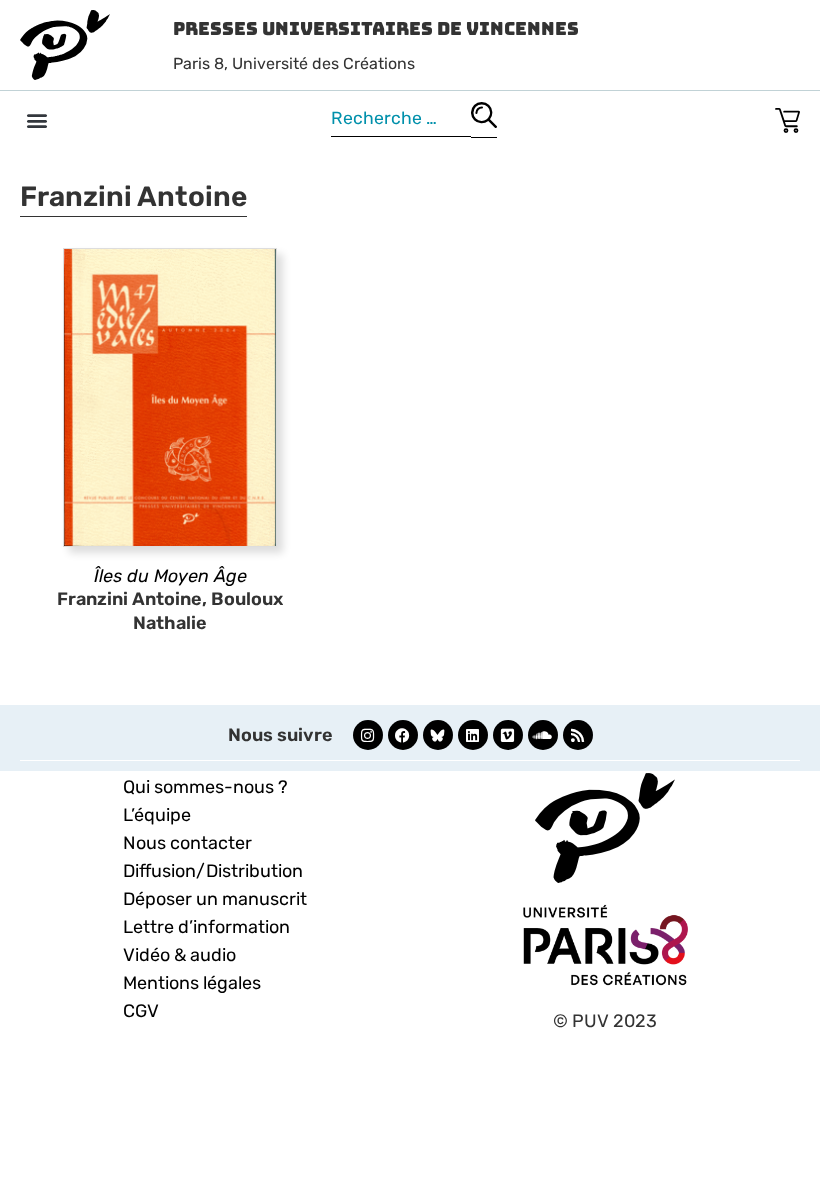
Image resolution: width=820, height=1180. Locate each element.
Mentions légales (192, 983)
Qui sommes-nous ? (205, 787)
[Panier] (787, 116)
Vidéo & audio (179, 955)
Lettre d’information (206, 927)
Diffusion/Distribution (213, 871)
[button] (36, 119)
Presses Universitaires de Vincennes (376, 28)
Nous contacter (187, 843)
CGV (141, 1011)
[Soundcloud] (543, 735)
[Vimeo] (508, 735)
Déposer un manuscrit (215, 899)
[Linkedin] (473, 735)
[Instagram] (368, 735)
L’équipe (157, 815)
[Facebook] (403, 735)
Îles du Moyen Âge (170, 576)
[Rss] (578, 735)
